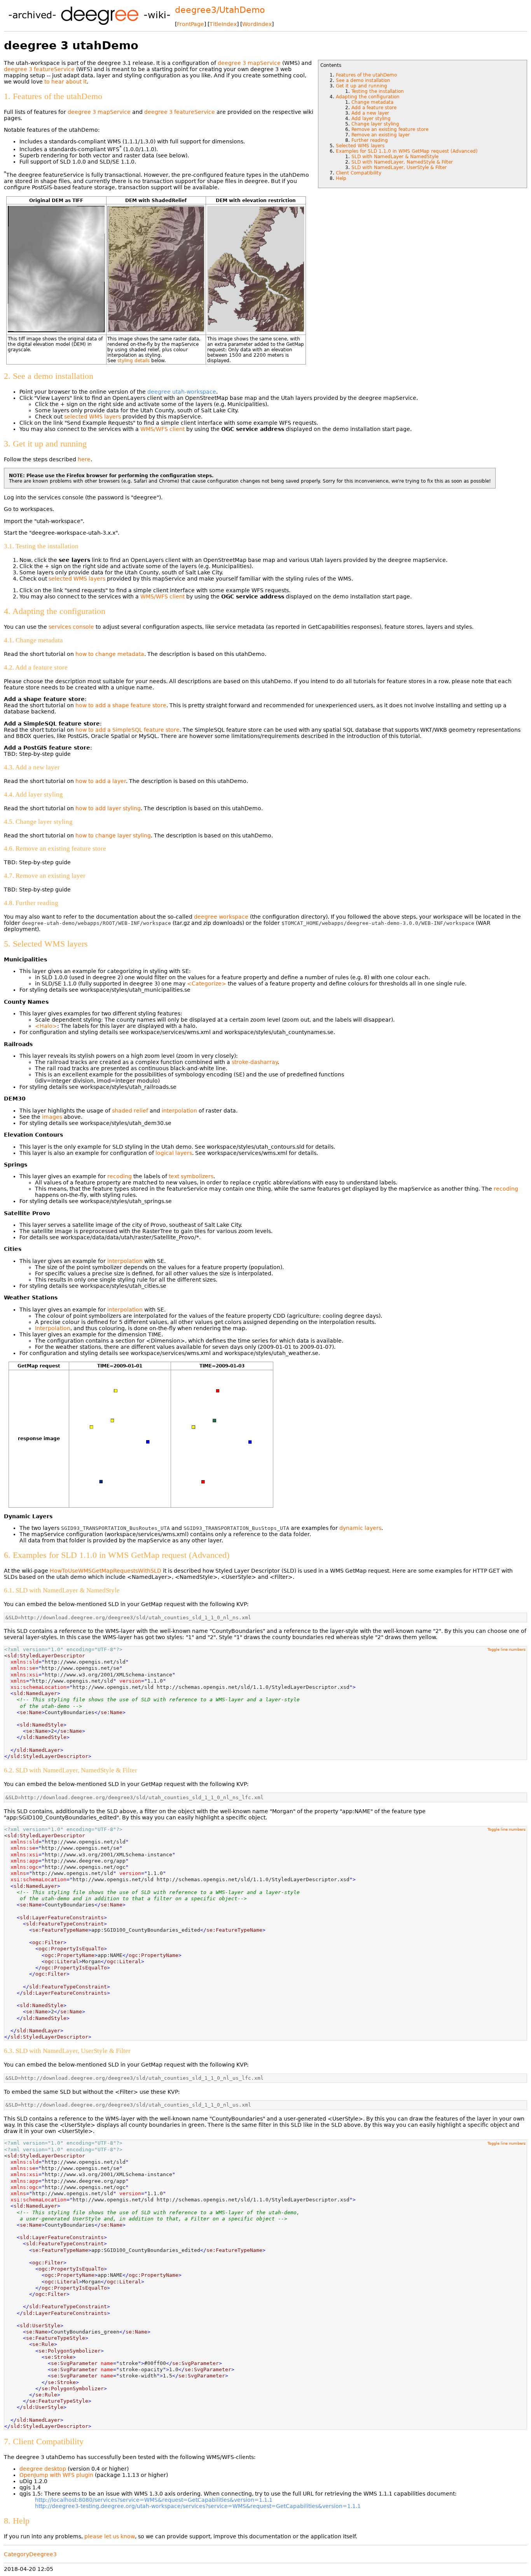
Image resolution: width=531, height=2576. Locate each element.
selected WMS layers (93, 417)
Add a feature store (374, 108)
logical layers (174, 1153)
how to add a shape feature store (121, 705)
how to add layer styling (108, 808)
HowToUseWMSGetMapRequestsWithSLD (106, 1571)
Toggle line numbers (507, 1649)
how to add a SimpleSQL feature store (128, 730)
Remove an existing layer (381, 135)
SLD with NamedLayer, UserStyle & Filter (399, 167)
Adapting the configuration (368, 97)
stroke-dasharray (255, 1062)
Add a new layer (370, 113)
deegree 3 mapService (249, 63)
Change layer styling (375, 124)
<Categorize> (207, 984)
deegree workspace (221, 917)
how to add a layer (101, 781)
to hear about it (66, 82)
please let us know (110, 2536)
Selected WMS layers (360, 146)
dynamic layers (360, 1528)
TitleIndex (223, 24)
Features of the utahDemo (366, 75)
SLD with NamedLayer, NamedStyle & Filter (402, 162)
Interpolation (53, 1328)
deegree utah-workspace (182, 392)
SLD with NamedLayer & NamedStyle (395, 157)
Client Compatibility (359, 173)
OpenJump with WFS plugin (56, 2475)
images (52, 1117)
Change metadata (372, 102)
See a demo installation (363, 80)
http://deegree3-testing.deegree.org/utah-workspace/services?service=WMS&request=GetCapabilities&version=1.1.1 (198, 2506)
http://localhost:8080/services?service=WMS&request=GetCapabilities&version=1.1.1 (154, 2500)
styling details (134, 361)
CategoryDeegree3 (30, 2554)
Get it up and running (362, 86)
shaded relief (130, 1111)
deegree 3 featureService (39, 69)
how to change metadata (110, 654)
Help (341, 178)
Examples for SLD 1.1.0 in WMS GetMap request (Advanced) (407, 151)
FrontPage (190, 24)
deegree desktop (43, 2469)
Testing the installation (378, 91)
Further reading (370, 140)
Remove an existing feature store (390, 129)
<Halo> (46, 1026)
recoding (120, 1176)
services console (71, 627)
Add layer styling (371, 119)
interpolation (179, 1111)
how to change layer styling (113, 835)
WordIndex (257, 24)
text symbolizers (191, 1176)
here (84, 459)
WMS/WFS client (162, 429)
